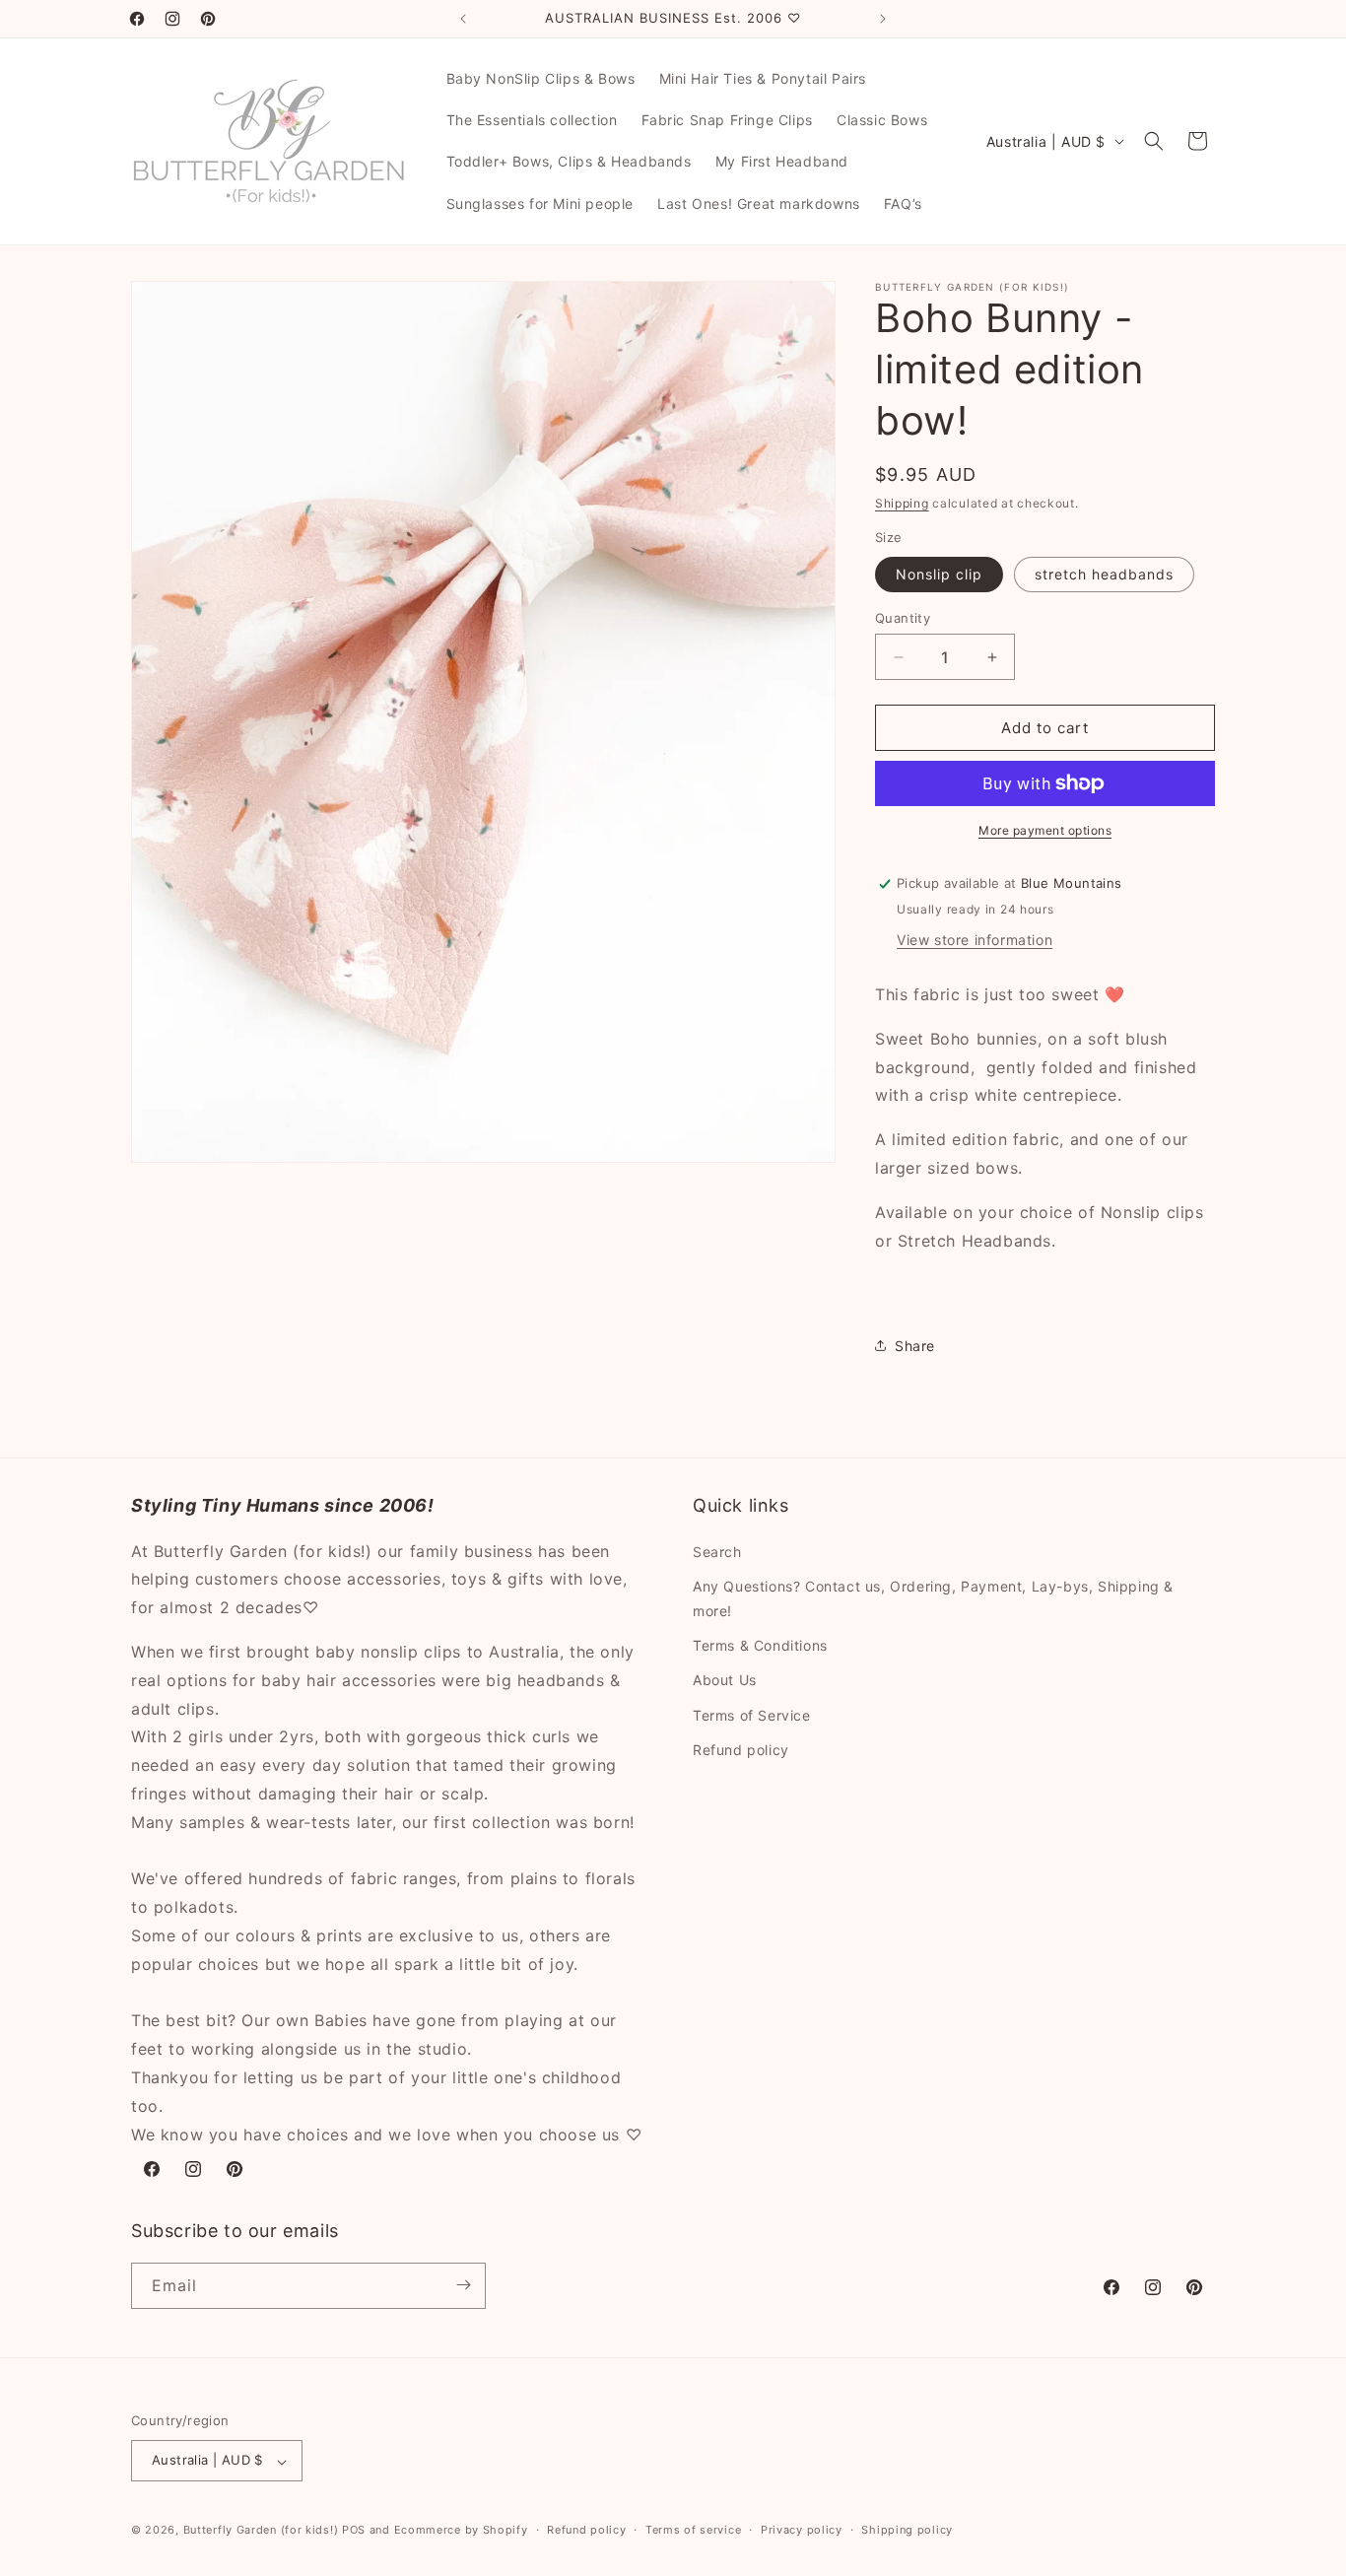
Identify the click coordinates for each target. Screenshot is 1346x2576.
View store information (975, 940)
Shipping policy (907, 2530)
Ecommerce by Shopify (461, 2531)
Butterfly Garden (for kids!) (261, 2531)
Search (717, 1551)
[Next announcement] (883, 19)
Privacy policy (802, 2530)
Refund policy (741, 1749)
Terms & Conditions (760, 1645)
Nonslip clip (939, 574)
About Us (725, 1680)
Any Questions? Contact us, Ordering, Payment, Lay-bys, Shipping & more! (933, 1597)
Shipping (902, 503)
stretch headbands (1104, 574)
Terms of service (693, 2530)
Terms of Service (752, 1714)
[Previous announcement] (463, 19)
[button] (1154, 141)
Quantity (903, 618)
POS (354, 2531)
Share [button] (915, 1346)
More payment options (1045, 830)
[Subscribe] (463, 2285)
